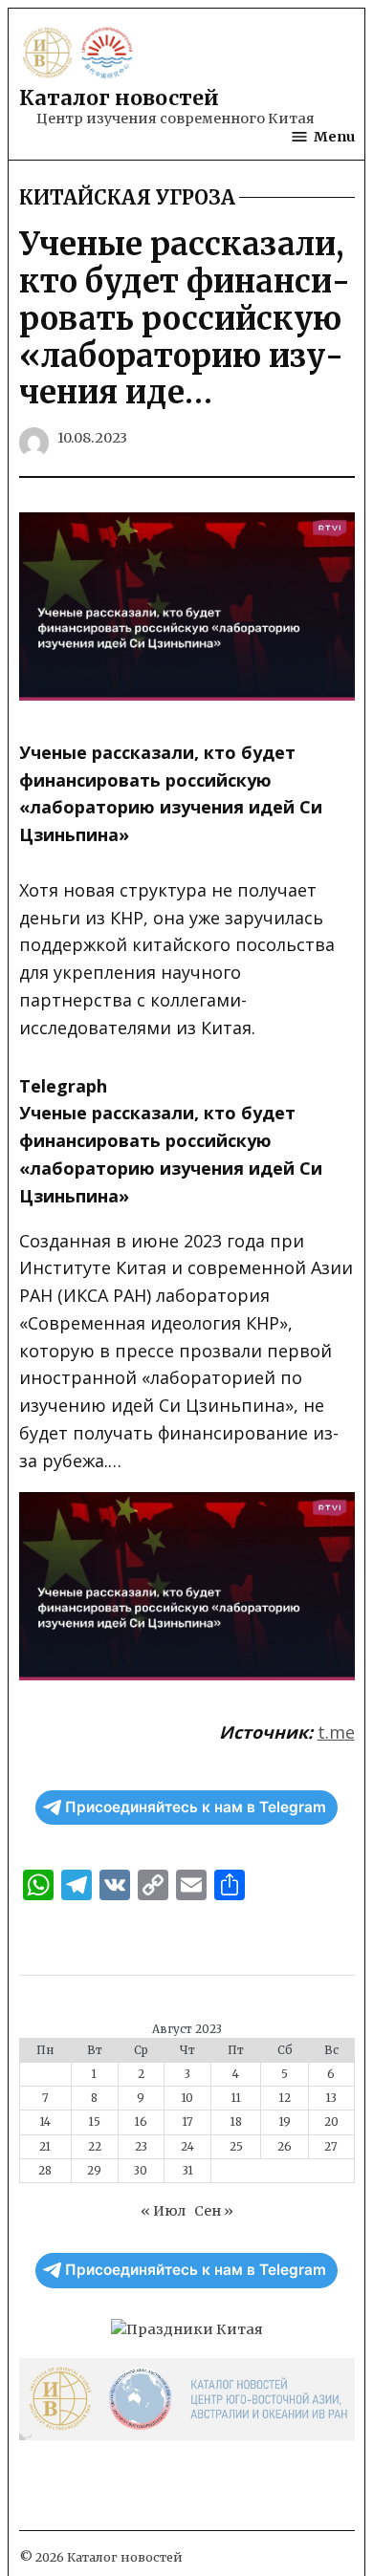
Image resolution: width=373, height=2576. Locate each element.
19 (285, 2122)
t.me (336, 1732)
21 (45, 2147)
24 (187, 2147)
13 (331, 2098)
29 (94, 2171)
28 (45, 2171)
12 (285, 2098)
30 (141, 2171)
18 (236, 2122)
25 (236, 2147)
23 (141, 2147)
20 (331, 2122)
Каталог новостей (119, 98)
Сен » (214, 2211)
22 (95, 2147)
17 (188, 2122)
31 (188, 2171)
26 (285, 2147)
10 (187, 2098)
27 (331, 2147)
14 (45, 2122)
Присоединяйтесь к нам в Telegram (196, 1807)
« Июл (163, 2211)
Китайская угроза (127, 198)
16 (141, 2122)
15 (95, 2122)
